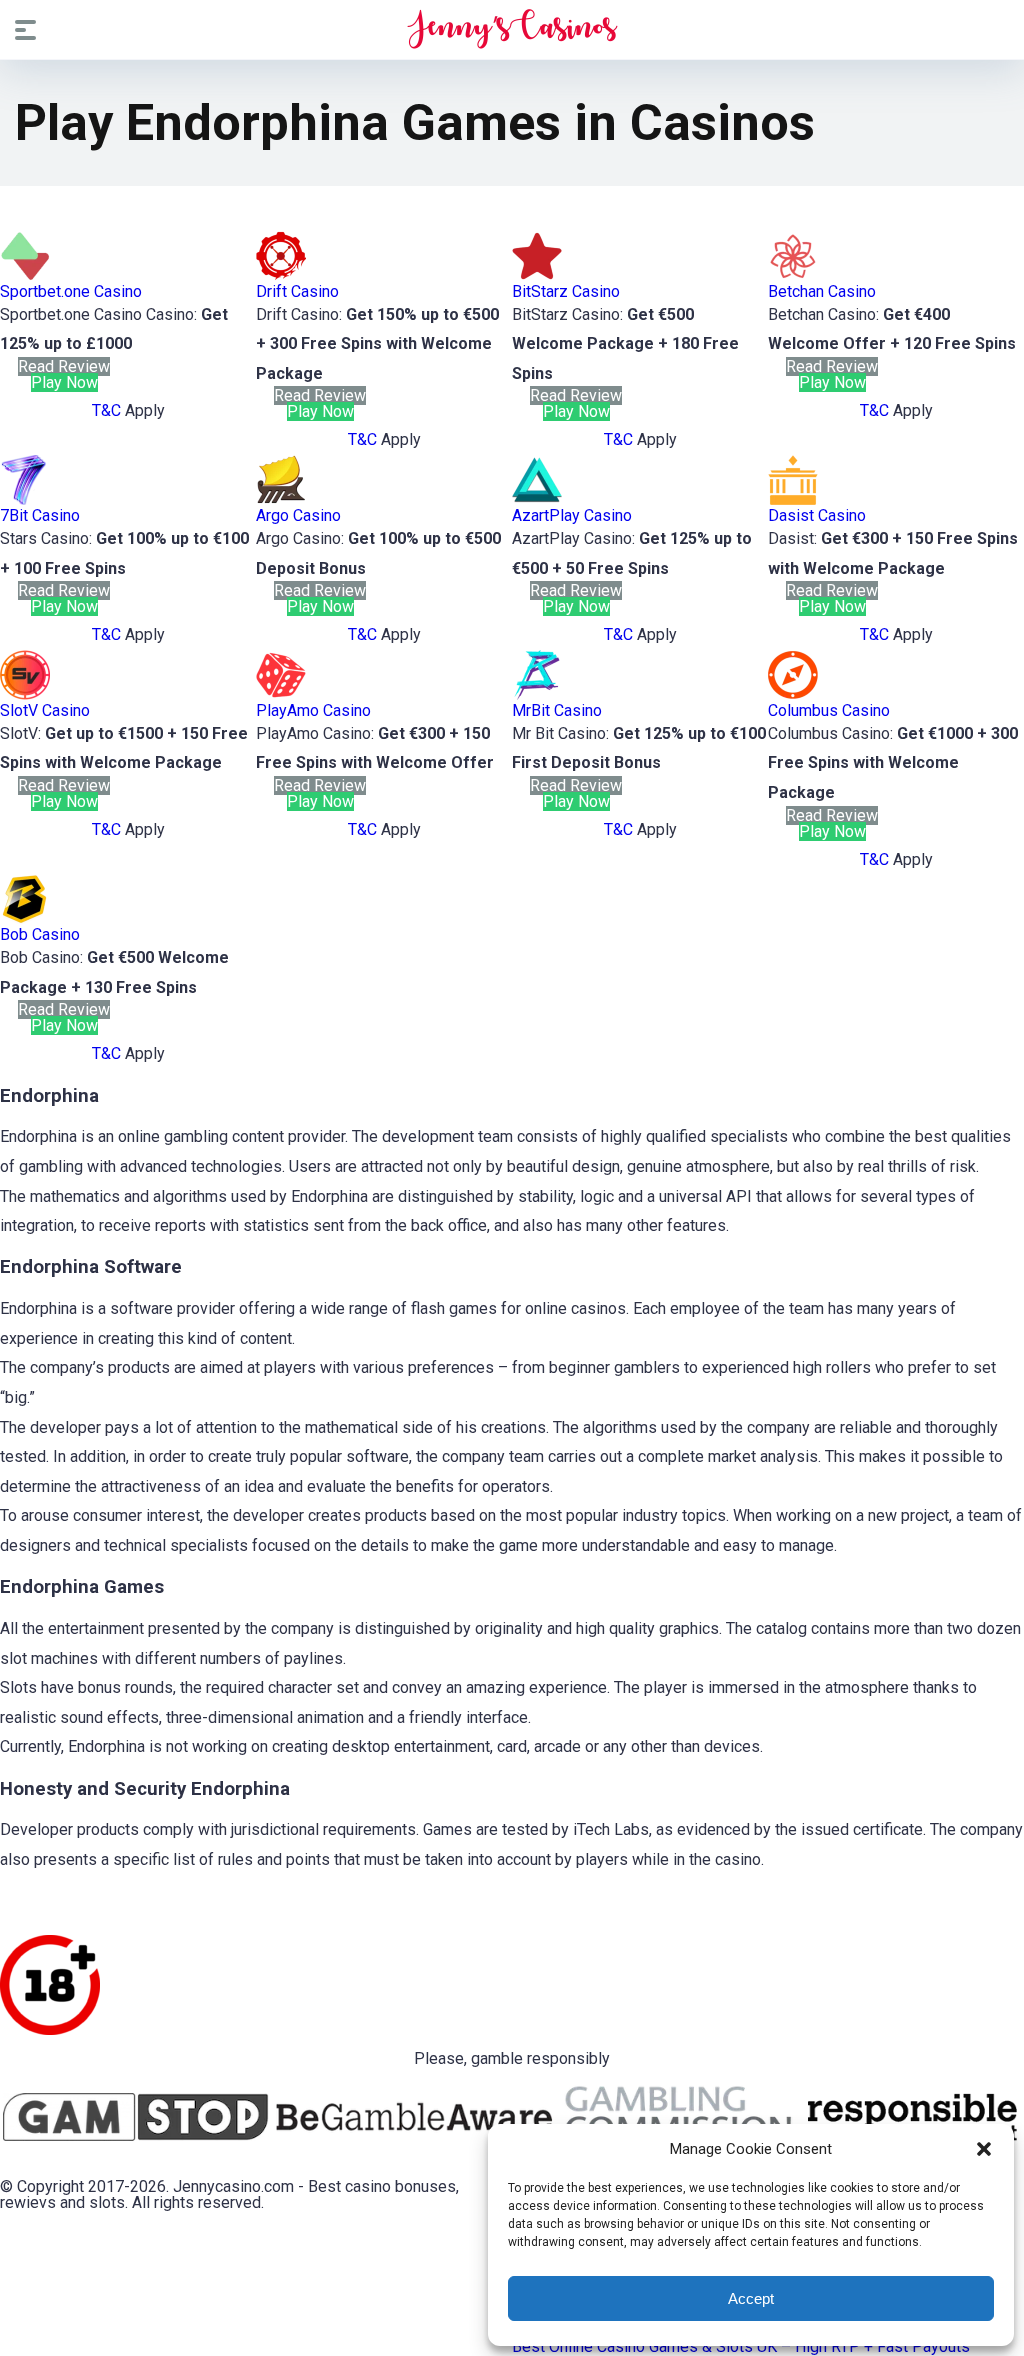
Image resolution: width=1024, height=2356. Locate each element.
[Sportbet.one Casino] (25, 275)
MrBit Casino (557, 710)
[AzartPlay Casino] (537, 499)
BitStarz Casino (566, 291)
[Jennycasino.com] (512, 29)
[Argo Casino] (281, 499)
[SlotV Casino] (25, 694)
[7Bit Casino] (25, 499)
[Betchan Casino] (793, 275)
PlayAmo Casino (313, 710)
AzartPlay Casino (572, 515)
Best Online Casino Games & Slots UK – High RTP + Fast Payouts (741, 2346)
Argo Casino (298, 515)
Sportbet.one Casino (71, 291)
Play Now (64, 382)
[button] (984, 2149)
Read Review (64, 366)
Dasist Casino (817, 515)
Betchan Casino (822, 291)
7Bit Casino (40, 515)
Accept (751, 2298)
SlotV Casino (45, 710)
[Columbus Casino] (793, 694)
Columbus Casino (829, 710)
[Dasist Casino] (793, 499)
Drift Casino (297, 291)
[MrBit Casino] (537, 694)
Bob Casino (40, 934)
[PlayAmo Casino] (281, 694)
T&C (106, 410)
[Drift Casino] (281, 275)
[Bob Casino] (25, 918)
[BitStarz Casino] (537, 275)
